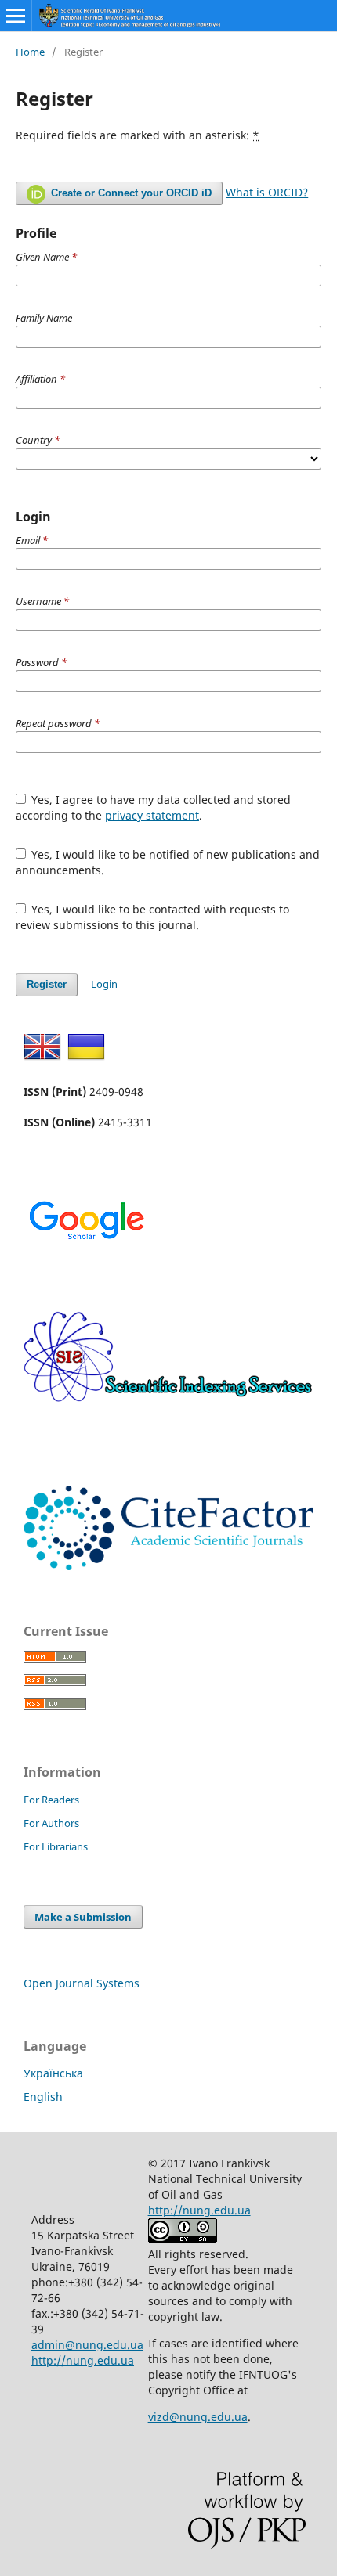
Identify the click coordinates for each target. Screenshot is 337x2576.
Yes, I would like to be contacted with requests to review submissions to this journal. (153, 917)
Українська (53, 2073)
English (43, 2097)
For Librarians (56, 1846)
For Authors (51, 1823)
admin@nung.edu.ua (87, 2345)
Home (30, 52)
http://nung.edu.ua (83, 2360)
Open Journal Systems (82, 1983)
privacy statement (152, 815)
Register (47, 984)
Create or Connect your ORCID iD (130, 193)
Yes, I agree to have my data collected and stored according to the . (154, 807)
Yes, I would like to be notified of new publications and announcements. (168, 862)
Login (104, 984)
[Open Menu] (16, 16)
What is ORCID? (267, 192)
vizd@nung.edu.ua (198, 2417)
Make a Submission (83, 1917)
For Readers (51, 1800)
